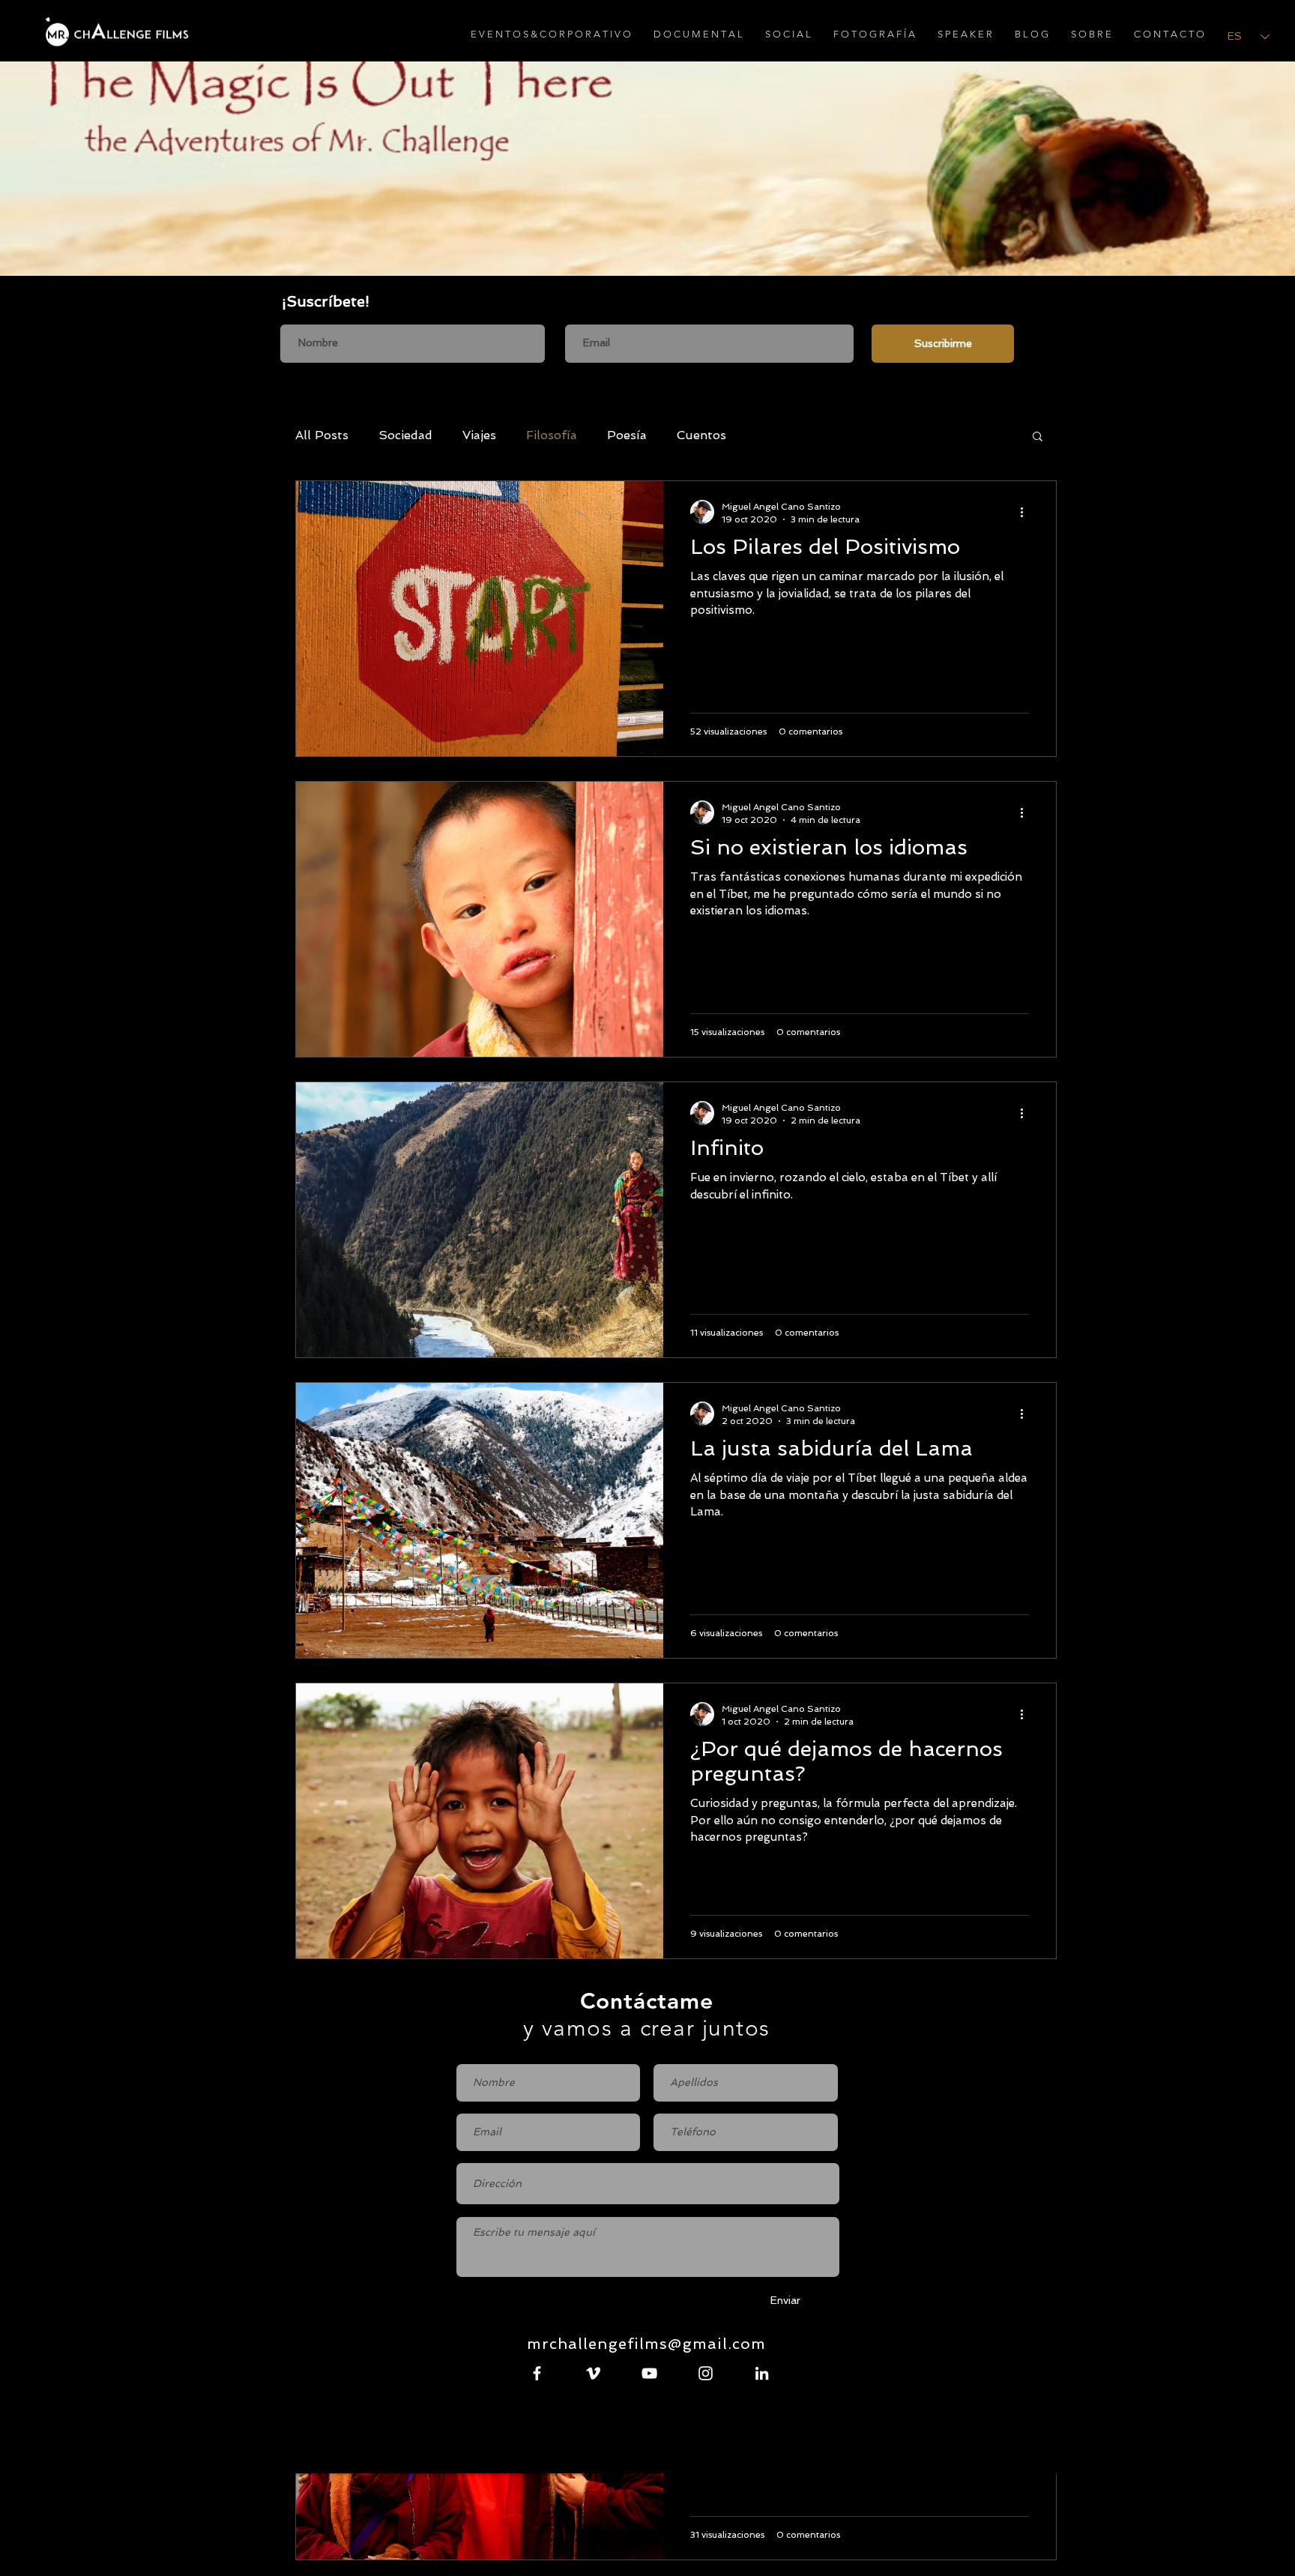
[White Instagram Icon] (706, 2373)
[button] (1038, 437)
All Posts (322, 435)
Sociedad (405, 435)
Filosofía (552, 435)
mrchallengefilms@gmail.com (646, 2344)
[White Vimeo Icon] (593, 2373)
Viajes (479, 435)
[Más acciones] (1027, 512)
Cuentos (701, 435)
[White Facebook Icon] (537, 2373)
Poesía (627, 435)
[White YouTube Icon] (649, 2373)
